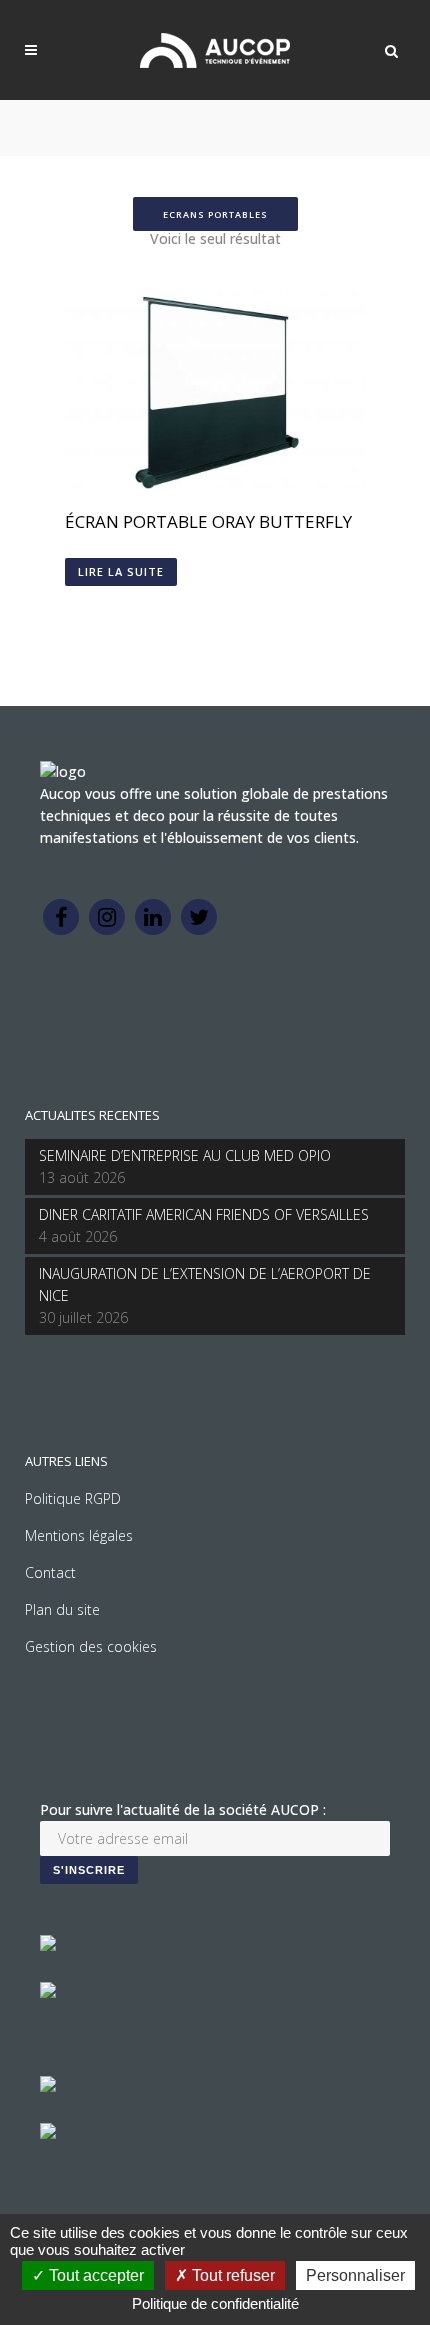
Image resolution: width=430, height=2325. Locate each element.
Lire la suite (121, 571)
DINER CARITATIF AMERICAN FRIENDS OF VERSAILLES (204, 1214)
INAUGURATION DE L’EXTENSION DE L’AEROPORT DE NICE (205, 1284)
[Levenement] (48, 1992)
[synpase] (48, 2133)
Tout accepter (94, 2275)
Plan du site (62, 1609)
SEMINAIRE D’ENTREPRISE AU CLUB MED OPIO (185, 1155)
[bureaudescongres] (48, 2086)
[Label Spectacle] (48, 1945)
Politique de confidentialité (215, 2303)
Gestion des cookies (91, 1646)
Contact (50, 1572)
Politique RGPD (73, 1498)
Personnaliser (355, 2275)
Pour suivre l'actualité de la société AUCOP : (183, 1809)
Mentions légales (79, 1535)
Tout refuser (231, 2275)
